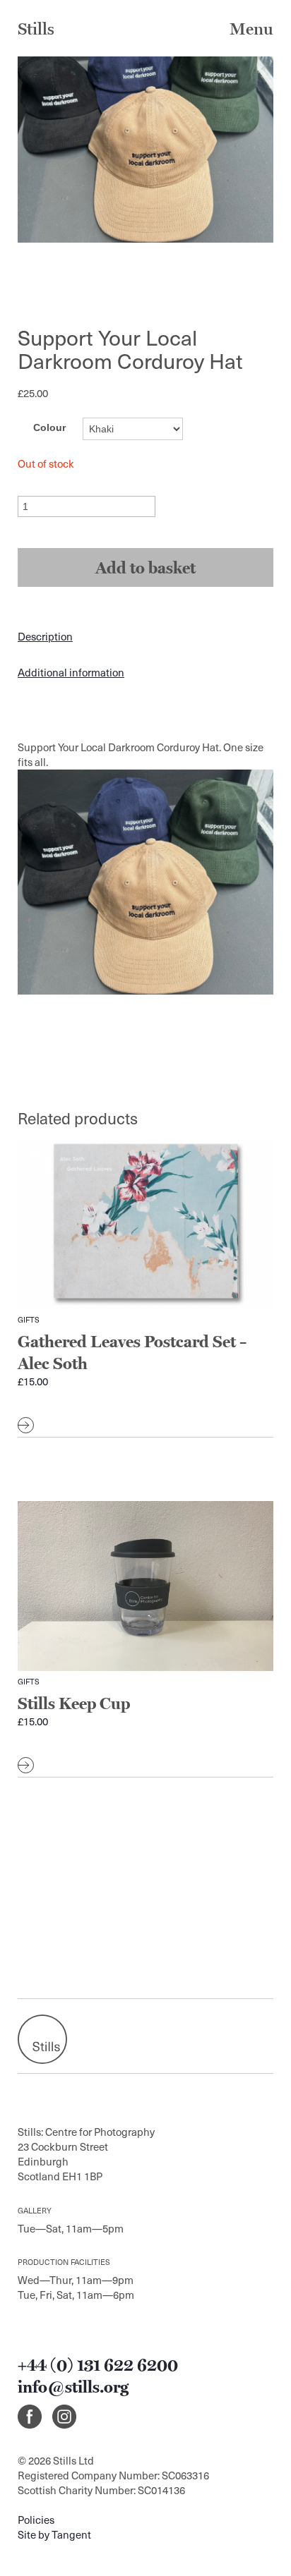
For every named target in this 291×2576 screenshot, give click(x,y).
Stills (36, 29)
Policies (36, 2520)
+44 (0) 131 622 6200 (98, 2365)
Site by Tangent (54, 2534)
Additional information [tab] (71, 672)
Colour (49, 427)
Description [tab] (45, 636)
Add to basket (145, 567)
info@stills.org (73, 2387)
